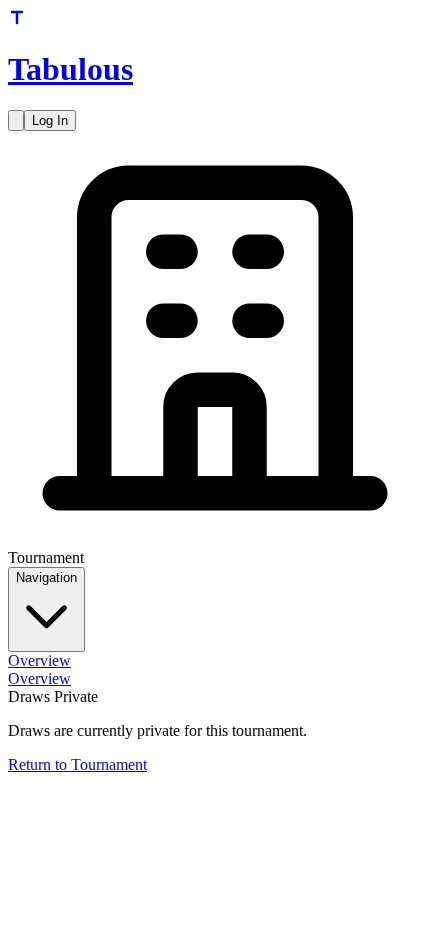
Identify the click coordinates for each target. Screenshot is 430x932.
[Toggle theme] (16, 120)
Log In (50, 120)
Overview (39, 660)
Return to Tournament (77, 764)
